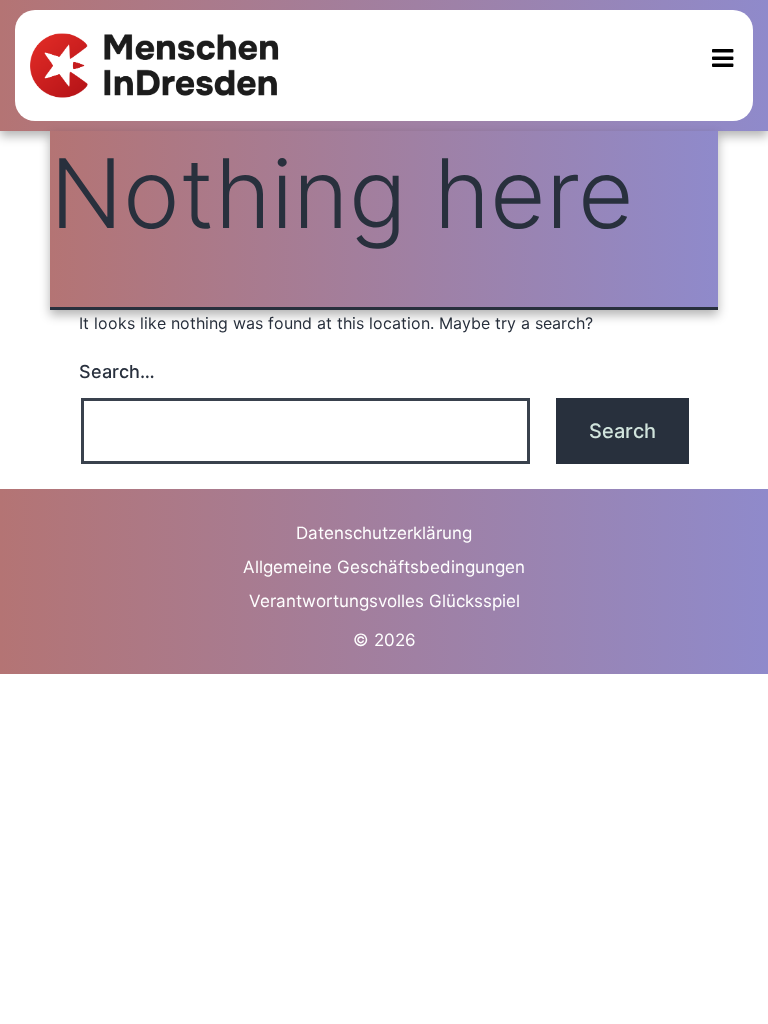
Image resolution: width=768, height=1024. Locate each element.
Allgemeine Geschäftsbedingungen (384, 567)
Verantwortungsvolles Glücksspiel (384, 601)
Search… (117, 371)
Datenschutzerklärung (384, 533)
